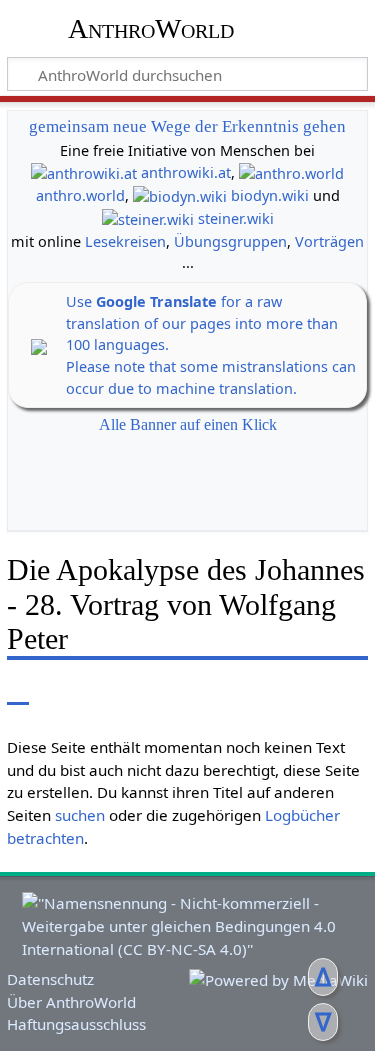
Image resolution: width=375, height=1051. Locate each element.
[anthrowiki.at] (84, 172)
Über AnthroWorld (71, 1002)
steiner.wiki (236, 218)
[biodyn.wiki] (180, 195)
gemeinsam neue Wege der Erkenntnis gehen (187, 126)
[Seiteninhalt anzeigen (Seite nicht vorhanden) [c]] (18, 690)
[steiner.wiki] (148, 218)
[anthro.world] (291, 172)
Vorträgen (329, 241)
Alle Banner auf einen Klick (188, 424)
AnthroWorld (151, 29)
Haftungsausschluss (76, 1024)
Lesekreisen (125, 241)
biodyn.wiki (270, 195)
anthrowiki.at (186, 172)
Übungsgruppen (230, 241)
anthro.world (80, 195)
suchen (80, 815)
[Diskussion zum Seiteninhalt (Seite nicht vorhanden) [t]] (63, 690)
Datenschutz (50, 979)
